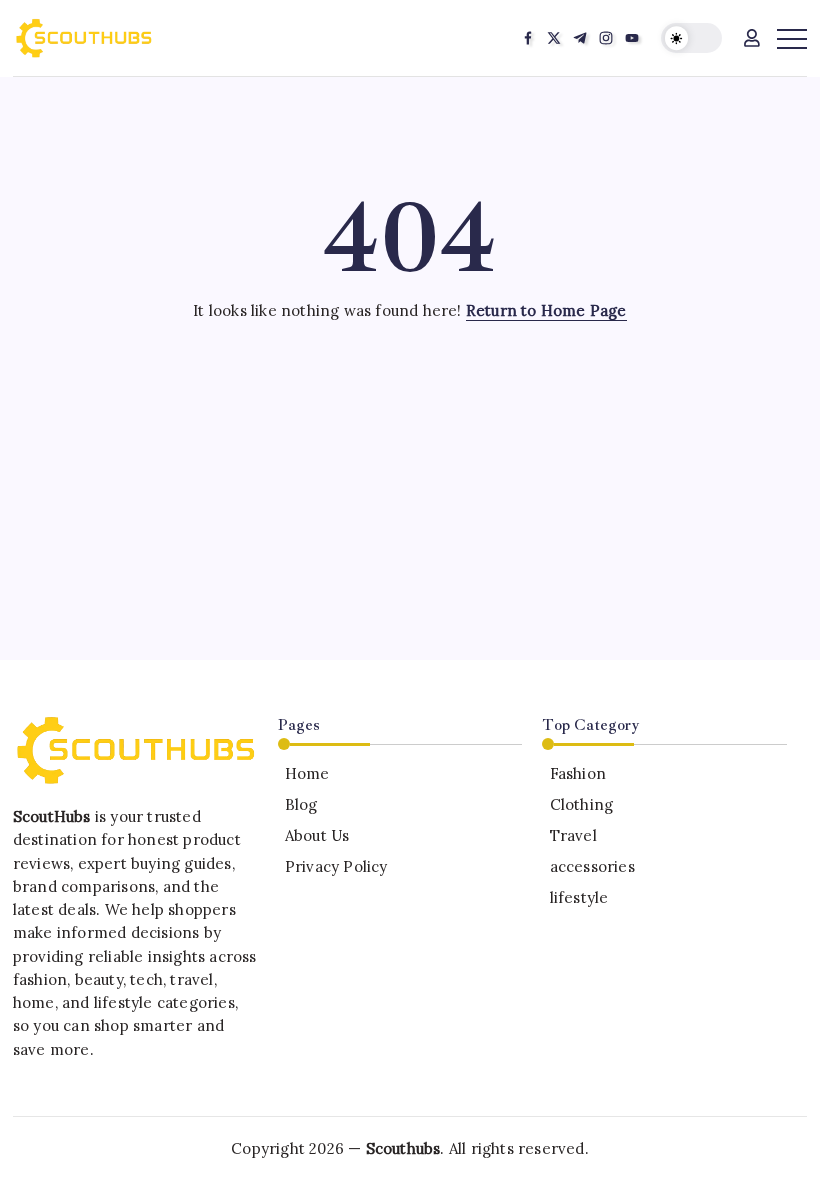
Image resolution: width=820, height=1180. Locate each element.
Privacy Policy (336, 866)
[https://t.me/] (580, 38)
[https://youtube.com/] (632, 38)
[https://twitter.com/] (554, 38)
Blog (301, 804)
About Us (317, 835)
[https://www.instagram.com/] (606, 38)
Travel (573, 835)
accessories (592, 866)
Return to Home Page (546, 310)
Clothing (581, 804)
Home (307, 773)
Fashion (578, 773)
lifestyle (579, 897)
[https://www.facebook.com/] (528, 38)
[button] (691, 38)
